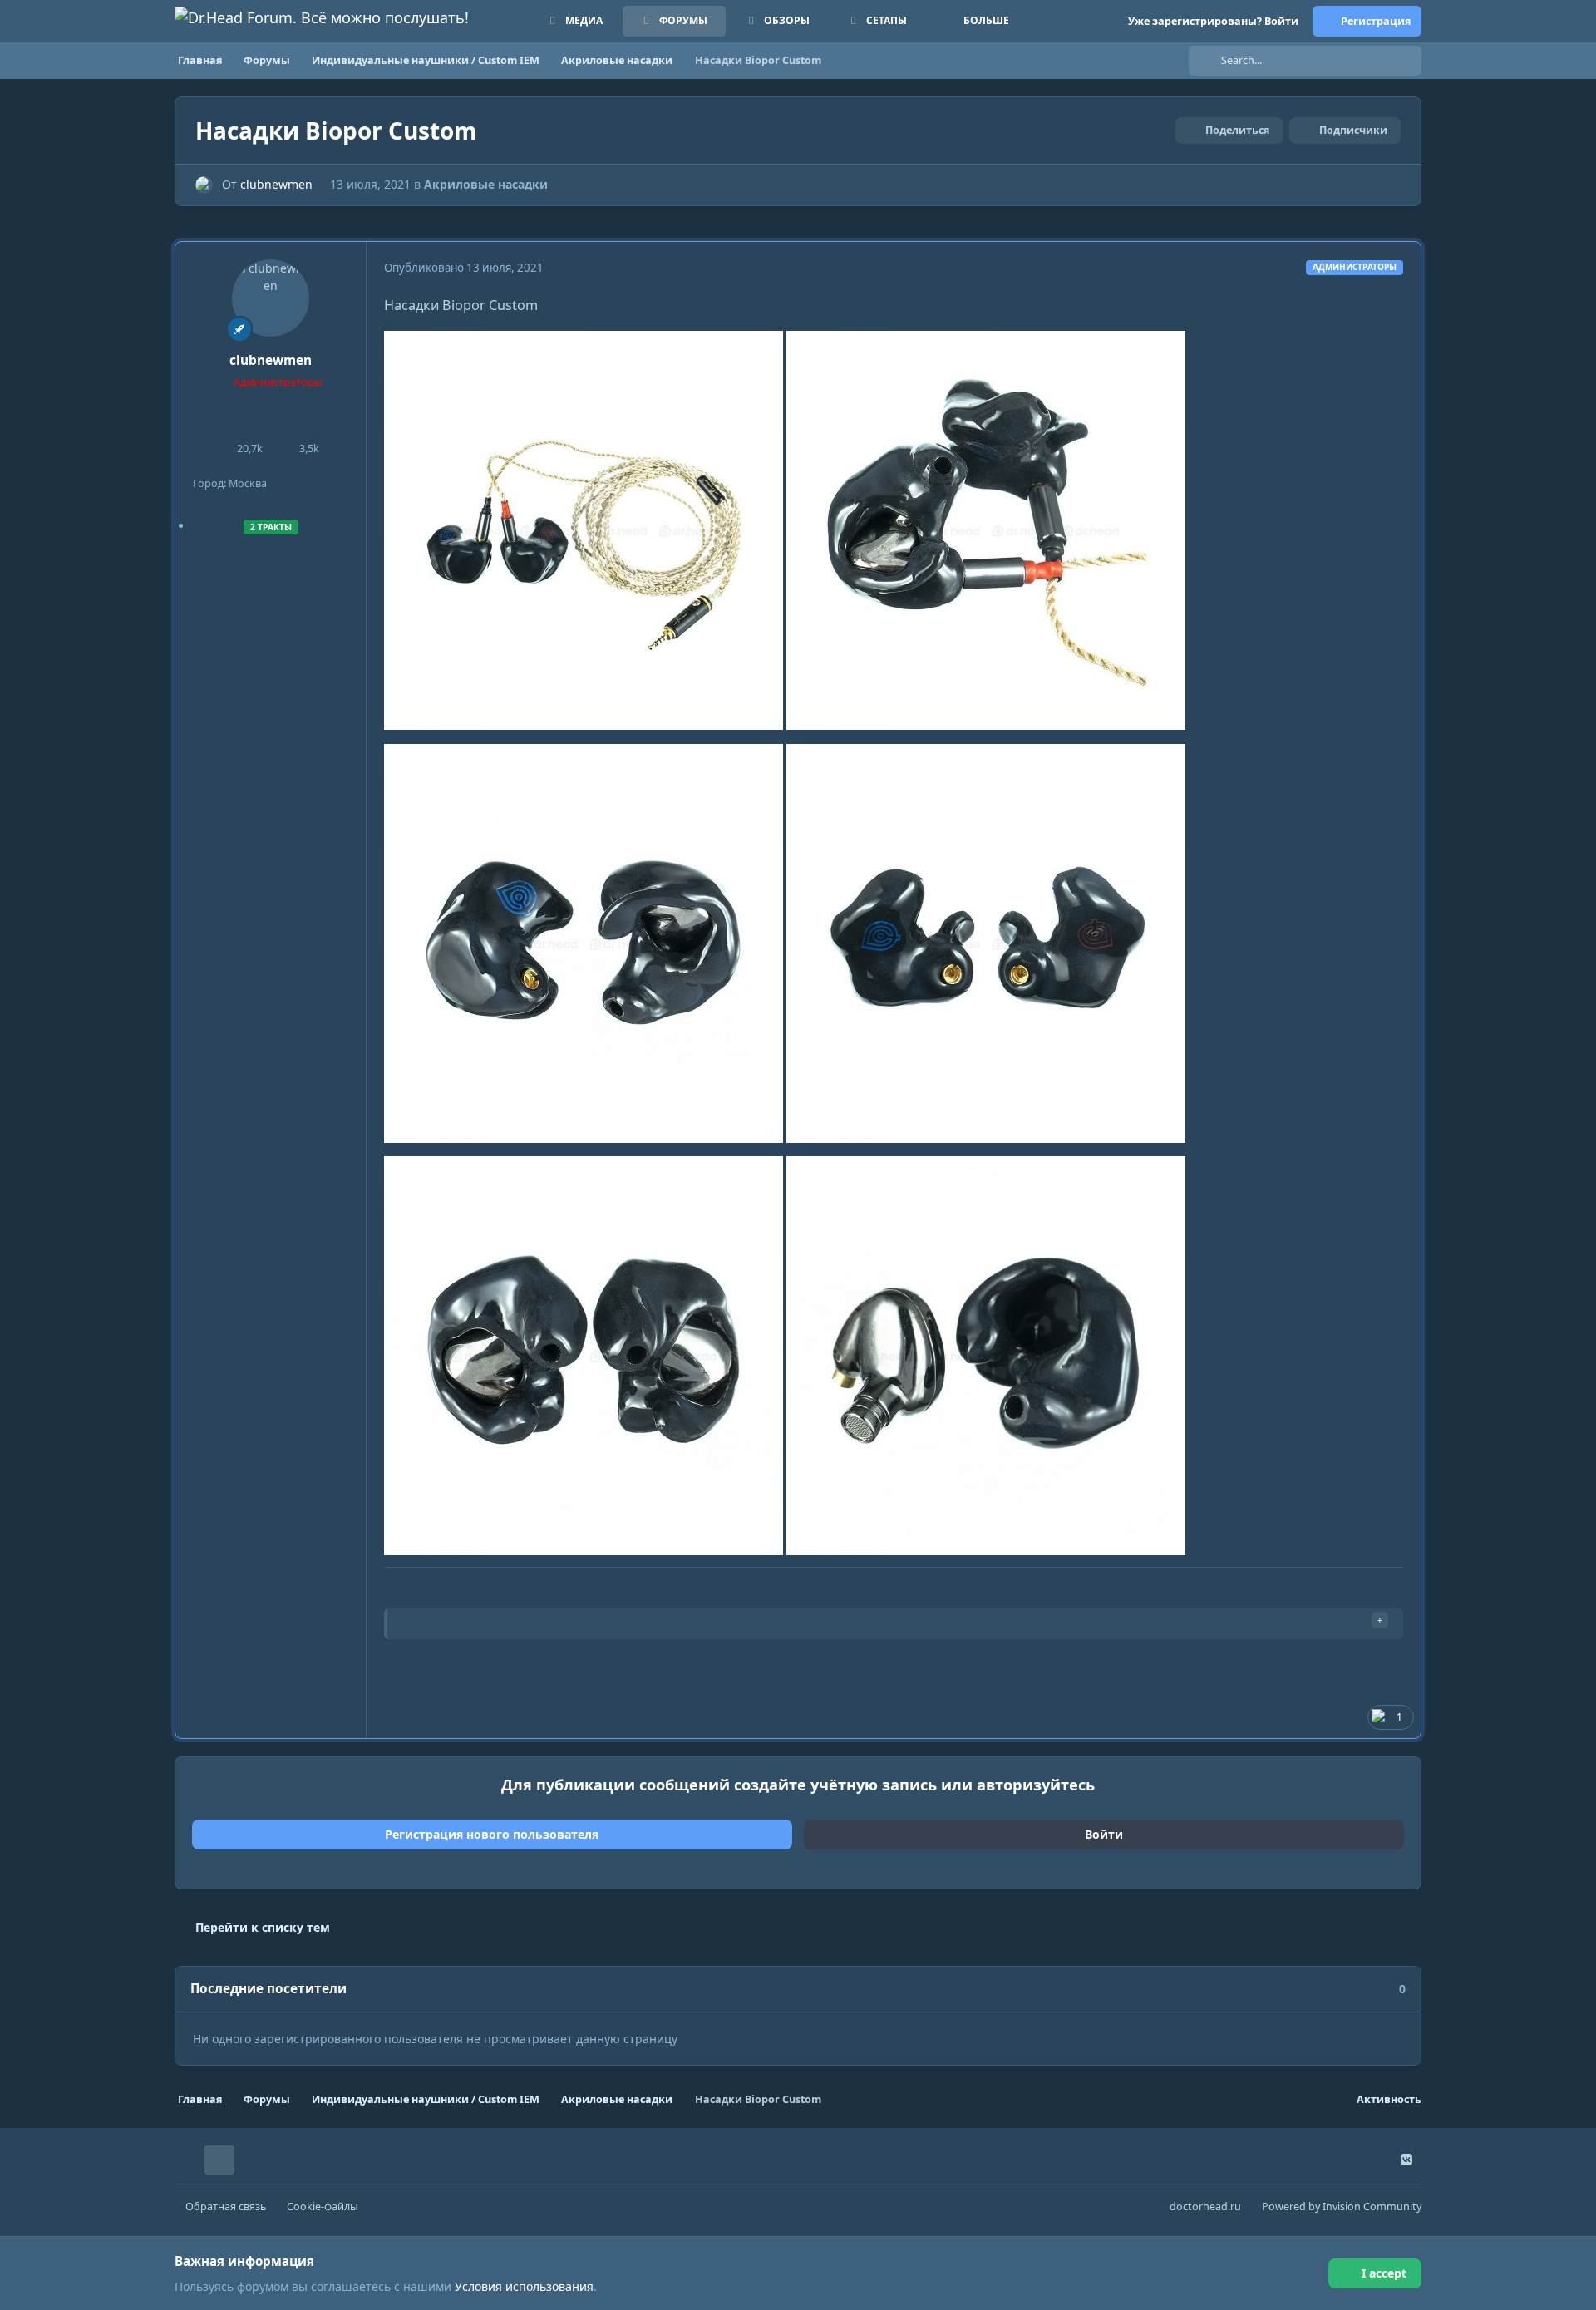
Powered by (1342, 2207)
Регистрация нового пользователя (492, 1834)
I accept (1384, 2273)
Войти (1104, 1834)
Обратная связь (226, 2207)
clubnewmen (276, 184)
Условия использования (524, 2286)
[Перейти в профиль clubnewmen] (204, 185)
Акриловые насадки (486, 184)
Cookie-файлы (323, 2207)
